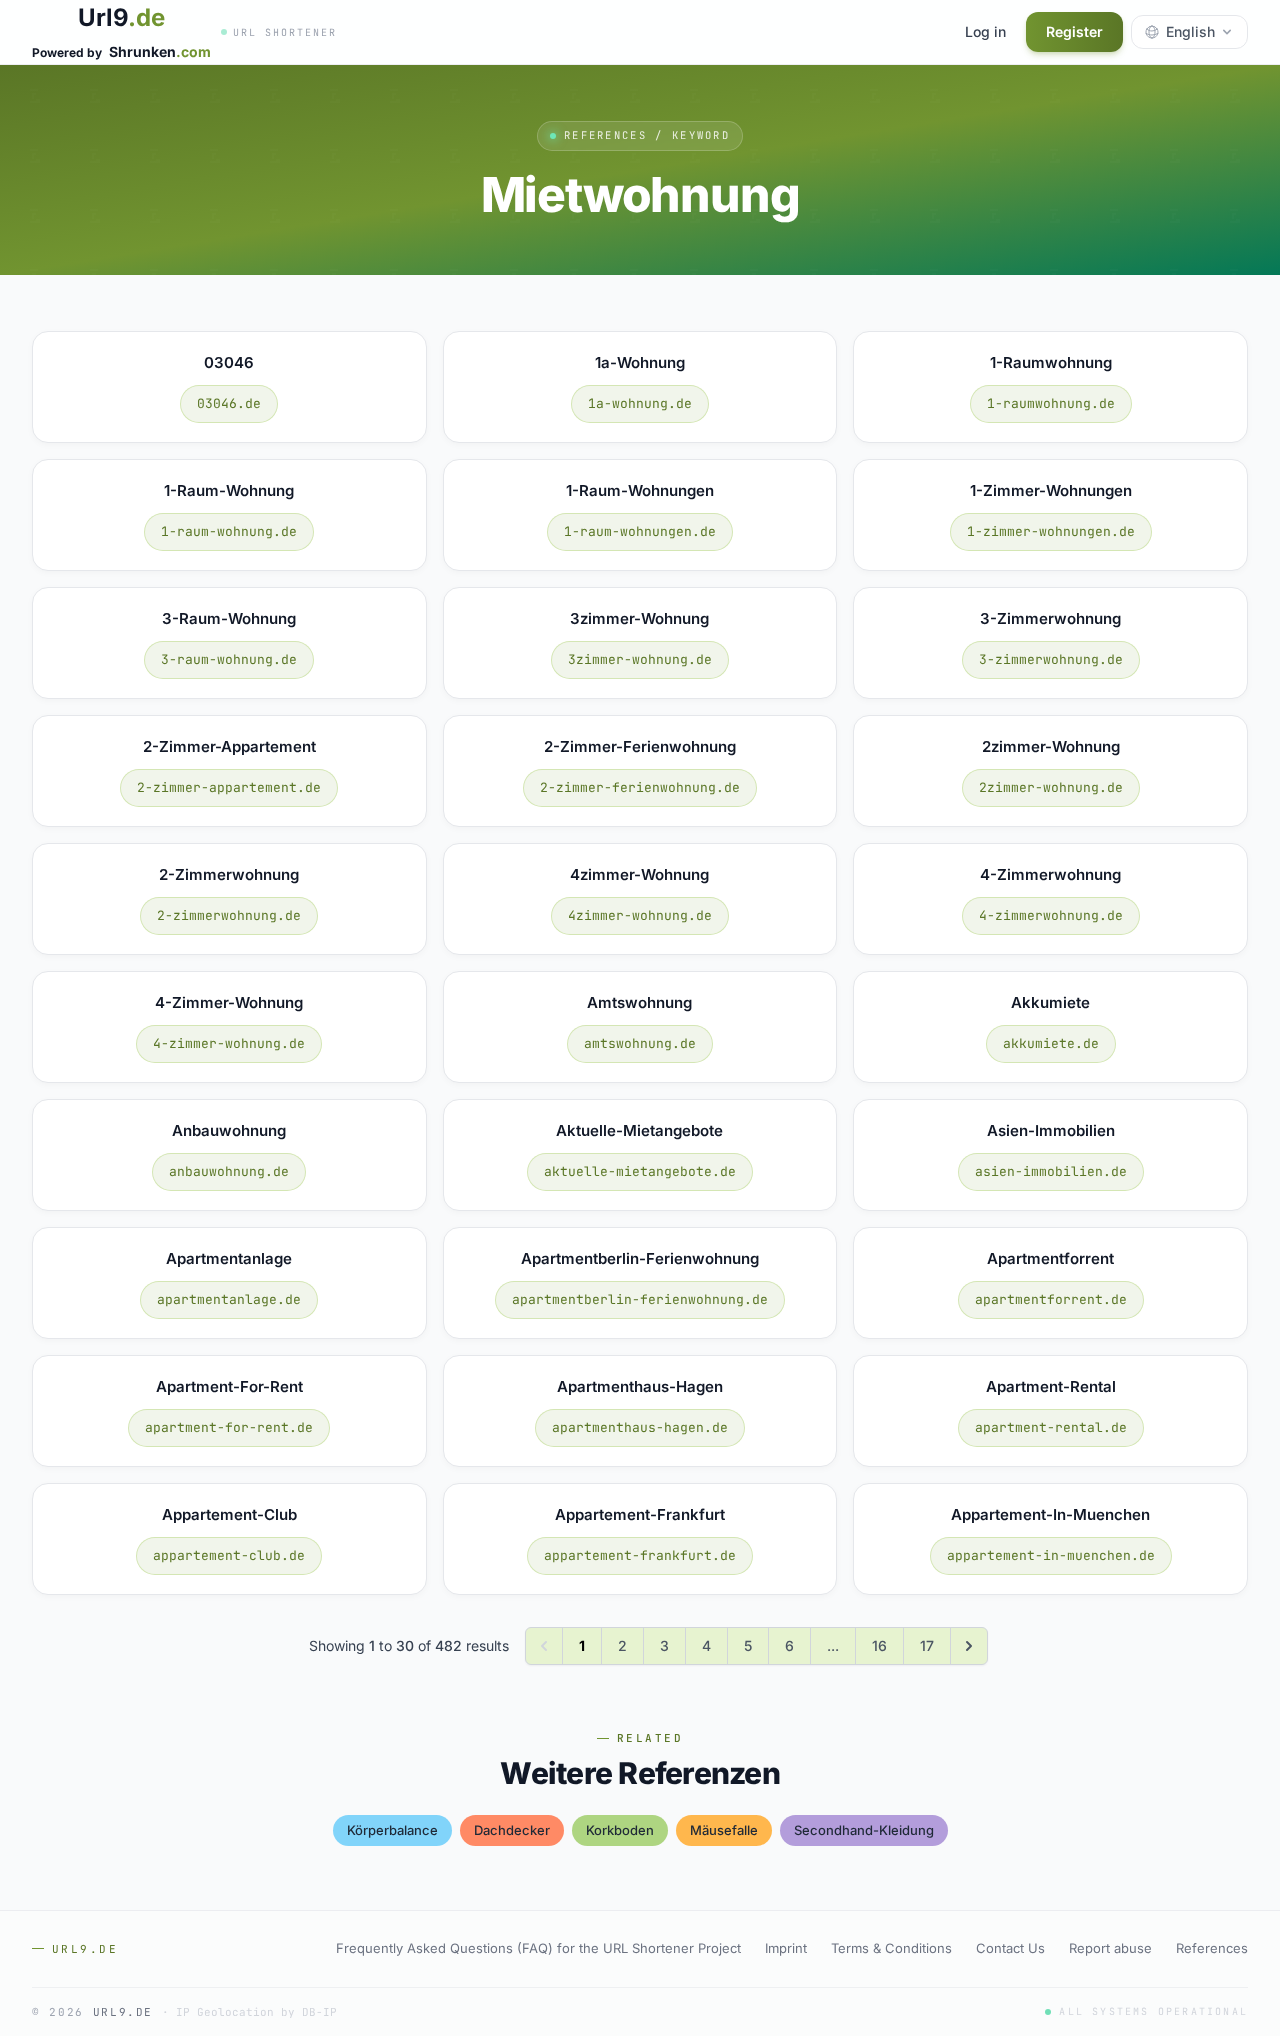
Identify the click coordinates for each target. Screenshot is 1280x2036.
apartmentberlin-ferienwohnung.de (640, 1299)
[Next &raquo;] (969, 1646)
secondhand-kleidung (864, 1830)
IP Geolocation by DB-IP (256, 2012)
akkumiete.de (1051, 1043)
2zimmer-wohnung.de (1051, 787)
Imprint (786, 1948)
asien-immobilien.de (1051, 1171)
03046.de (229, 403)
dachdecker (512, 1830)
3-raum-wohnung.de (229, 659)
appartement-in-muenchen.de (1051, 1555)
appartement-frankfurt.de (640, 1555)
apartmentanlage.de (229, 1299)
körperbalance (392, 1830)
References (1212, 1948)
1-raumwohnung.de (1051, 403)
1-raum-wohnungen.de (640, 531)
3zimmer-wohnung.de (640, 659)
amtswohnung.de (640, 1043)
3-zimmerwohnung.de (1051, 659)
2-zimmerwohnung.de (229, 915)
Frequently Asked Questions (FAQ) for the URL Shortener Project (538, 1948)
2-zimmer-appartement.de (229, 787)
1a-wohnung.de (640, 403)
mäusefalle (724, 1830)
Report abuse (1110, 1948)
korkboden (620, 1830)
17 (927, 1645)
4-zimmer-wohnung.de (229, 1043)
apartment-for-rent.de (229, 1427)
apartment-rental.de (1051, 1427)
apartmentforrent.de (1051, 1299)
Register (1074, 31)
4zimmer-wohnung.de (640, 915)
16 (879, 1645)
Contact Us (1010, 1948)
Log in (985, 31)
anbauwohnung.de (229, 1171)
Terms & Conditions (891, 1948)
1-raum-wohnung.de (229, 531)
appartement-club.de (229, 1555)
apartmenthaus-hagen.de (640, 1427)
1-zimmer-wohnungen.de (1051, 531)
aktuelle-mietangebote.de (640, 1171)
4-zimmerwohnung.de (1051, 915)
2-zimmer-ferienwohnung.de (640, 787)
